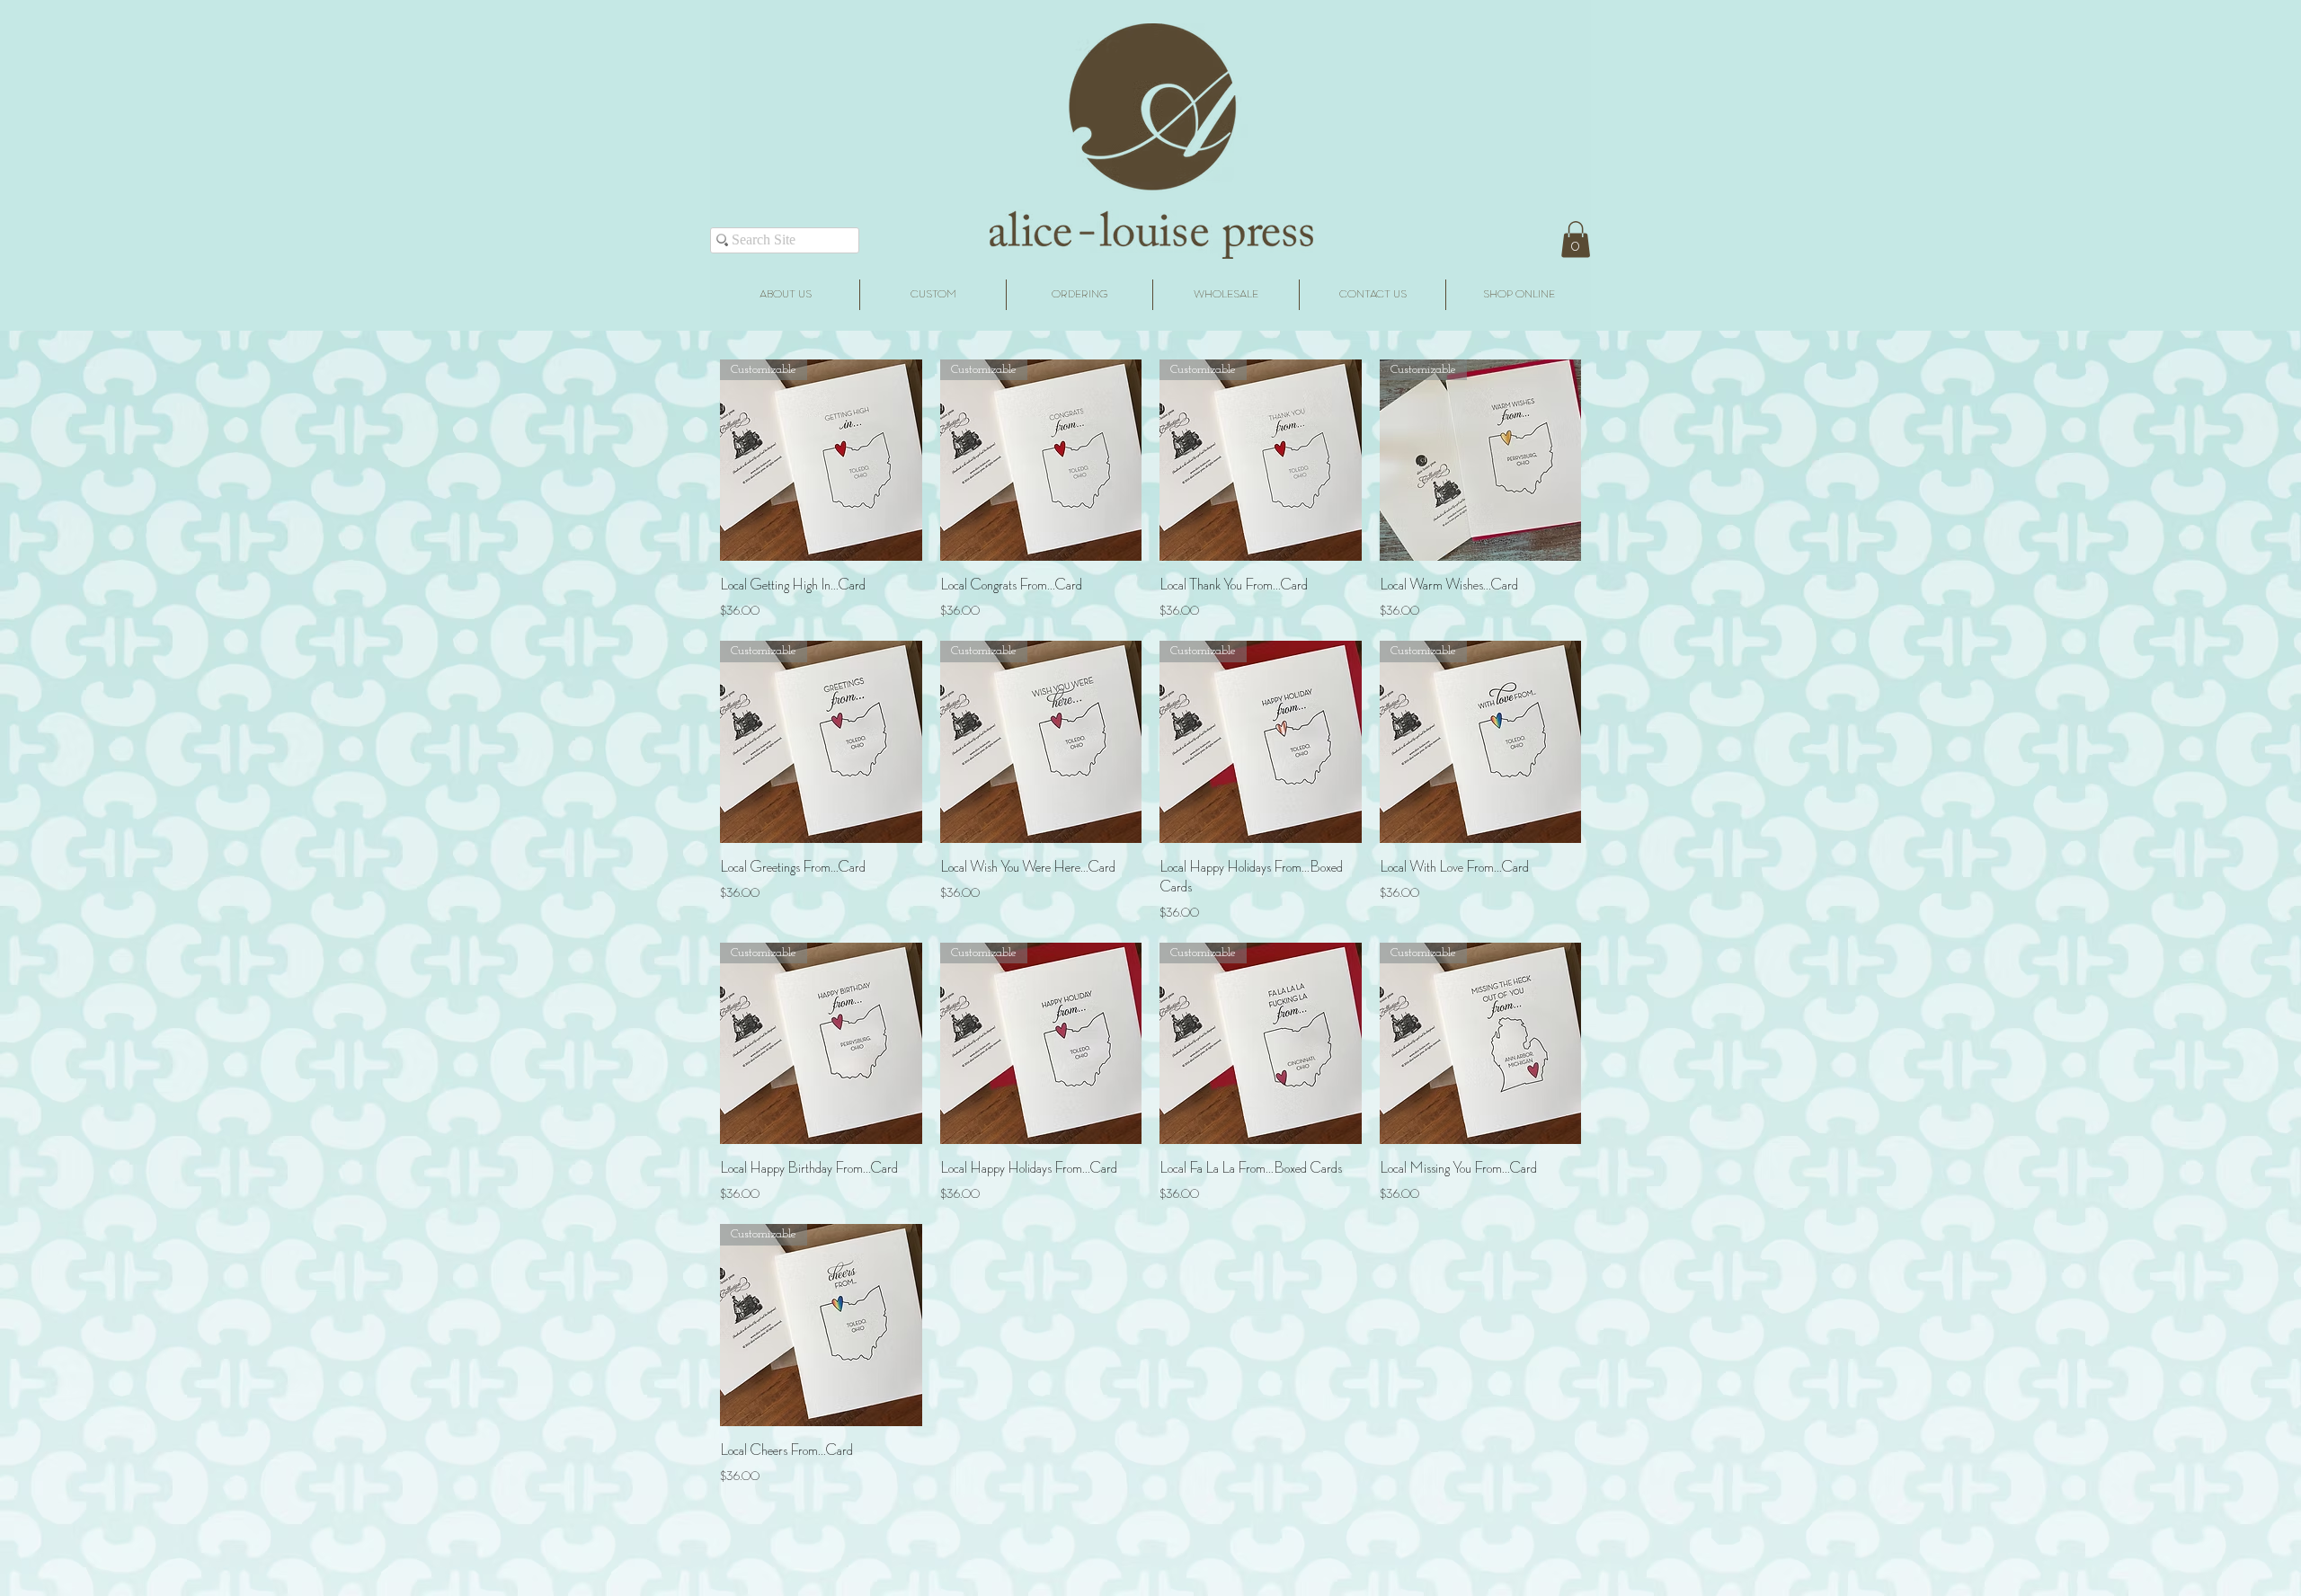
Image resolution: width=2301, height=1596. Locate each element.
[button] (1576, 239)
